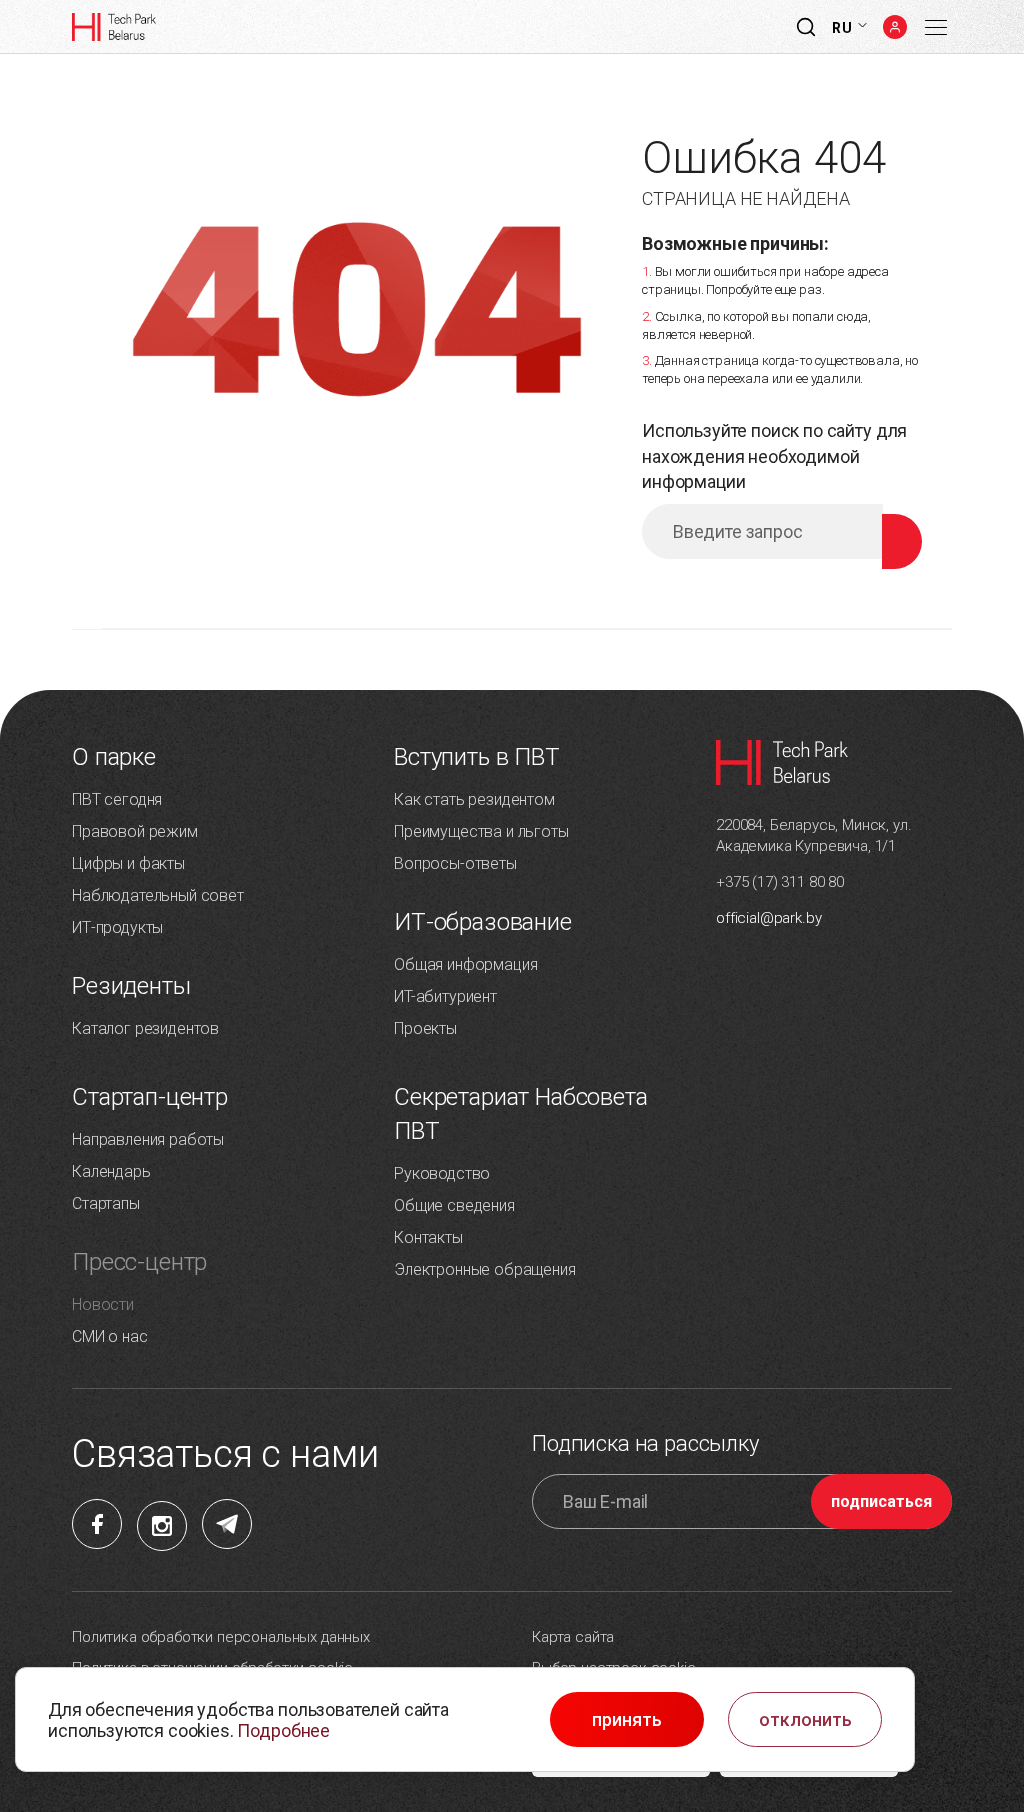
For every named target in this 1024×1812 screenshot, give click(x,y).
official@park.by (768, 918)
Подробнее (283, 1730)
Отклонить (805, 1720)
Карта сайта (573, 1637)
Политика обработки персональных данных (221, 1637)
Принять (627, 1720)
